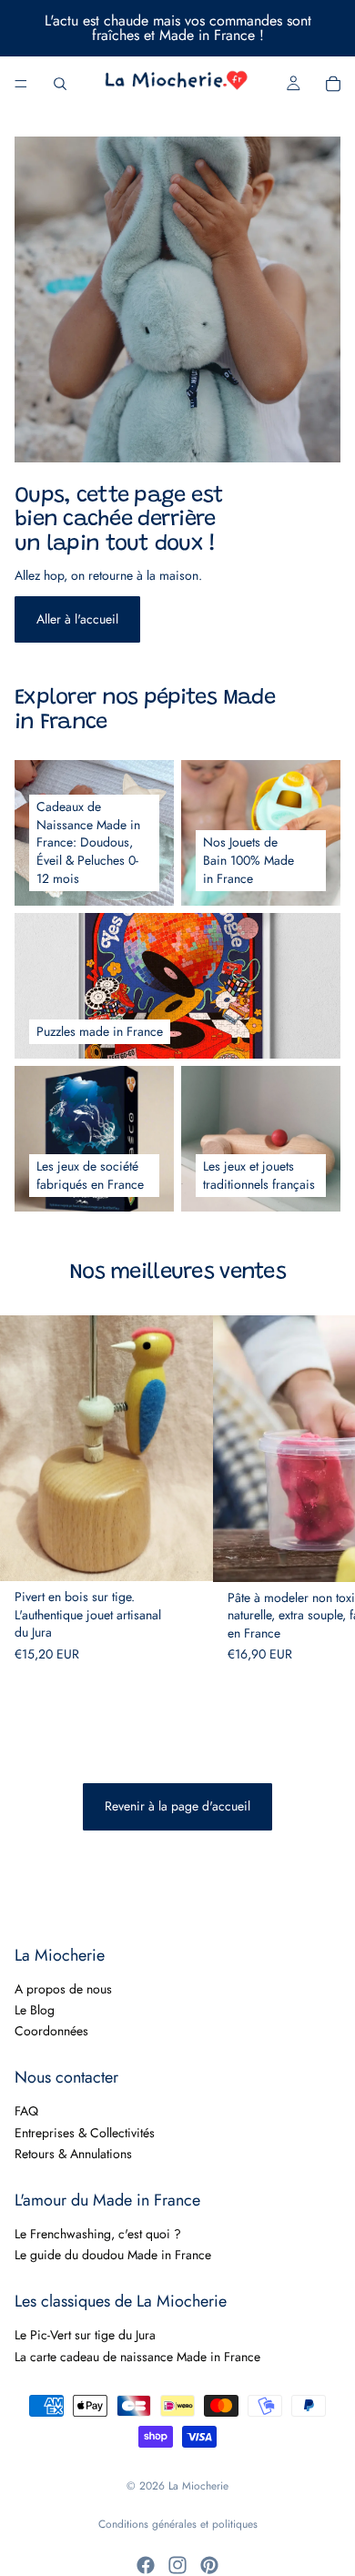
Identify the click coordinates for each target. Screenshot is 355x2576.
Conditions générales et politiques (178, 2524)
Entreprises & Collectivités (85, 2133)
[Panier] (333, 84)
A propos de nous (63, 1989)
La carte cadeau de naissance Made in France (137, 2357)
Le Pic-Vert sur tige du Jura (85, 2336)
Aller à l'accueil (77, 619)
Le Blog (35, 2010)
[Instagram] (177, 2565)
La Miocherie (198, 2486)
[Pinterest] (209, 2565)
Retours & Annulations (73, 2155)
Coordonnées (51, 2032)
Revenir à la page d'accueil (177, 1806)
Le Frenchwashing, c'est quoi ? (98, 2234)
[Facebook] (146, 2565)
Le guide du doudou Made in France (113, 2256)
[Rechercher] (60, 84)
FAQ (26, 2112)
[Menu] (21, 84)
